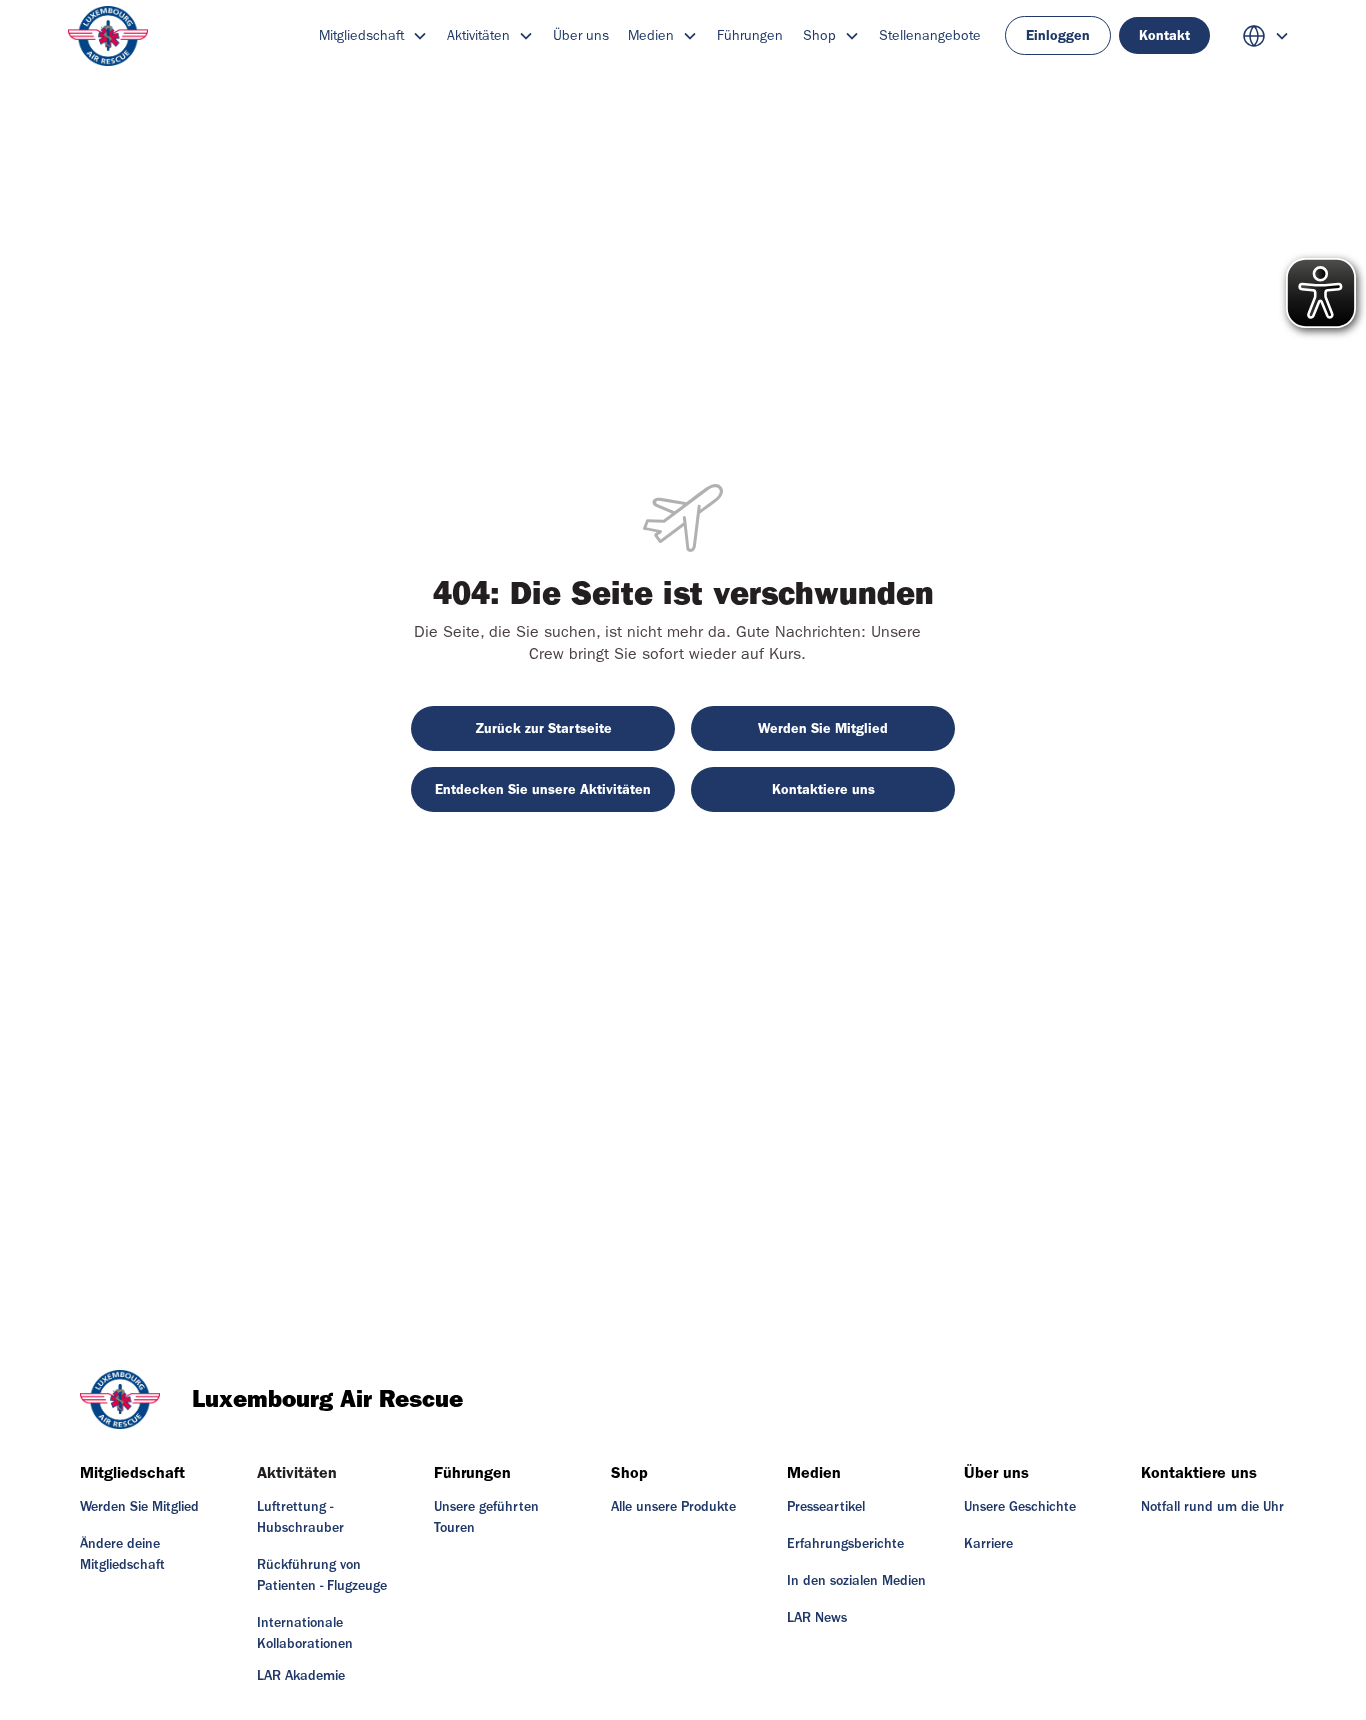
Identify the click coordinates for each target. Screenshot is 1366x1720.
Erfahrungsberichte (845, 1544)
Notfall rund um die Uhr (1212, 1507)
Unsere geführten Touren (486, 1517)
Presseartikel (826, 1507)
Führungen (750, 35)
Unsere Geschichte (1020, 1507)
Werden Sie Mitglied (823, 728)
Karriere (988, 1544)
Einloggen (1058, 35)
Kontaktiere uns (823, 789)
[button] (373, 35)
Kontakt (1164, 35)
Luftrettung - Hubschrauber (300, 1517)
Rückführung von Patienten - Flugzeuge (322, 1575)
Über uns (581, 35)
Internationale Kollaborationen (305, 1633)
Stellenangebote (930, 35)
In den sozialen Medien (856, 1581)
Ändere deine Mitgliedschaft (122, 1554)
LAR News (817, 1618)
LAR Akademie (301, 1676)
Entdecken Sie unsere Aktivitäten (543, 789)
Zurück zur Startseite (543, 728)
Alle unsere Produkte (673, 1507)
